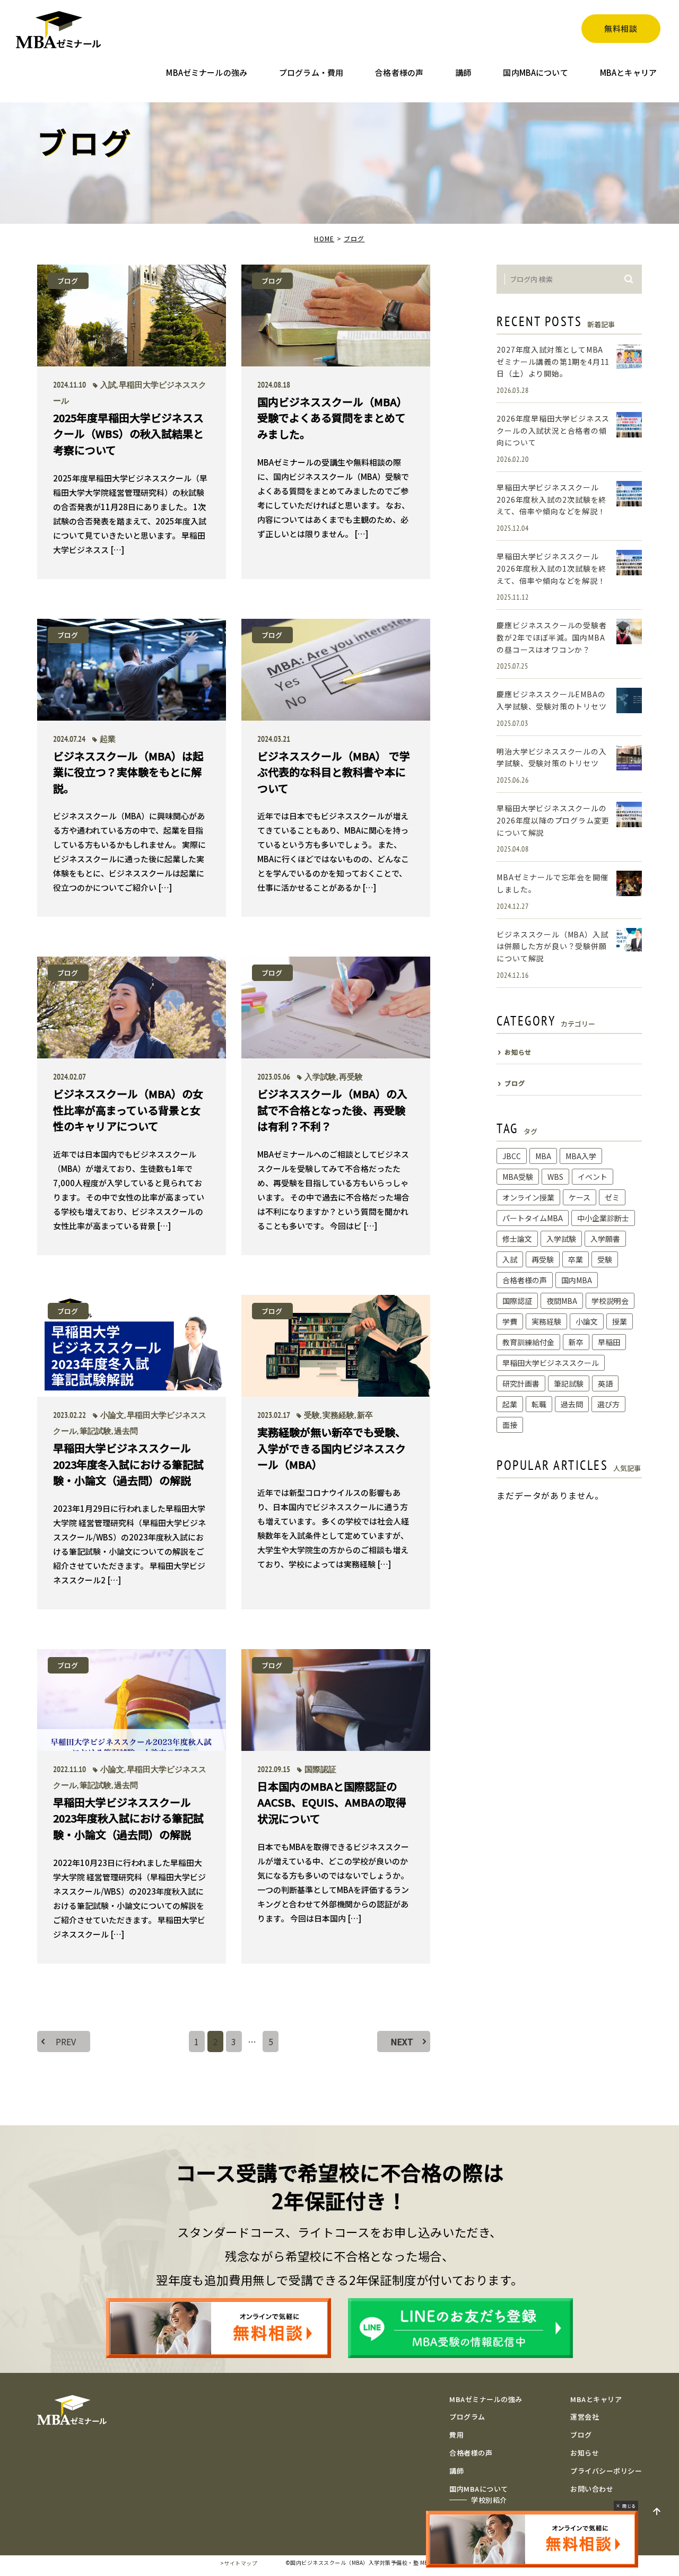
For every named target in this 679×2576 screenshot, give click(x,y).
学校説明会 (610, 1301)
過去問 (126, 1431)
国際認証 (320, 1769)
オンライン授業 (528, 1197)
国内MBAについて (479, 2489)
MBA (543, 1156)
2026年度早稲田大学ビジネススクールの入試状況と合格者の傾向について (553, 430)
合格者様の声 (525, 1280)
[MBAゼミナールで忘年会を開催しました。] (629, 883)
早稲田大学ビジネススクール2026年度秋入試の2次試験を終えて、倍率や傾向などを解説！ (551, 499)
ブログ (354, 238)
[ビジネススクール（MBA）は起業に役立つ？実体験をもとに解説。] (132, 670)
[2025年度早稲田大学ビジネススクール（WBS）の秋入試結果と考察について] (132, 316)
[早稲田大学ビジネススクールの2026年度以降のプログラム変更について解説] (629, 814)
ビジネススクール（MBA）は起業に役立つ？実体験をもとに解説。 (128, 772)
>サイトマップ (239, 2563)
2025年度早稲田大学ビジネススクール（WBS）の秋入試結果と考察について (128, 433)
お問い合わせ (592, 2489)
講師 (456, 2471)
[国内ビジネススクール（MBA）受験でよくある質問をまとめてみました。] (336, 316)
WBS (555, 1177)
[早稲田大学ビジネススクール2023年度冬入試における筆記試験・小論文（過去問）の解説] (132, 1346)
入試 (108, 385)
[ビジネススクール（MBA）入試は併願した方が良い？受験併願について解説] (629, 941)
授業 (620, 1321)
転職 (539, 1404)
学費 (510, 1321)
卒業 (576, 1259)
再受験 (351, 1077)
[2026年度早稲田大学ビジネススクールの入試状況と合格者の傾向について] (629, 425)
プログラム (467, 2417)
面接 (510, 1425)
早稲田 (609, 1342)
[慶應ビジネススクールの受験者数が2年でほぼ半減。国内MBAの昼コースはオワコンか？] (629, 632)
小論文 (112, 1415)
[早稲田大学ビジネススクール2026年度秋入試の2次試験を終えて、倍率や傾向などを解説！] (629, 494)
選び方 (608, 1404)
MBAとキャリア (596, 2399)
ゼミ (612, 1197)
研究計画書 (521, 1383)
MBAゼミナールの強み (486, 2399)
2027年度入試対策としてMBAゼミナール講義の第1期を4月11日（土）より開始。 (553, 361)
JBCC (512, 1156)
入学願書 (605, 1239)
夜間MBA (562, 1301)
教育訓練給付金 (528, 1342)
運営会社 (585, 2417)
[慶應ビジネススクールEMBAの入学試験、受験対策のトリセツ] (629, 700)
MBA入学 (581, 1156)
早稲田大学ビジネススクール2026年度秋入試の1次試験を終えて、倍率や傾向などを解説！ (551, 568)
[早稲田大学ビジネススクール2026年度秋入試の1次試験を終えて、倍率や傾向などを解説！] (629, 563)
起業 (108, 739)
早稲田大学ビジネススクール (551, 1363)
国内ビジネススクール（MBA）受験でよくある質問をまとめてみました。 (332, 417)
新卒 (365, 1415)
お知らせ (585, 2453)
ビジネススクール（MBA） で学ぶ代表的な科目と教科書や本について (334, 772)
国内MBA (577, 1280)
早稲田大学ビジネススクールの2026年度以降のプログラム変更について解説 (553, 820)
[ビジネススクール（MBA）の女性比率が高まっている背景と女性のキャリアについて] (132, 1007)
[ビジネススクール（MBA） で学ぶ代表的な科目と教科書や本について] (336, 670)
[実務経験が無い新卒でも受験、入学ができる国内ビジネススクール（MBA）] (336, 1346)
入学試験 (320, 1077)
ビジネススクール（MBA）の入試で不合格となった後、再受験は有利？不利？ (332, 1110)
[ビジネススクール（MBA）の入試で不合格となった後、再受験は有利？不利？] (336, 1007)
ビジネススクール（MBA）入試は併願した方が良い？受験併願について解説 (552, 946)
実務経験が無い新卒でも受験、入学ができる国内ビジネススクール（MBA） (332, 1448)
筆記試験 (95, 1431)
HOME (324, 238)
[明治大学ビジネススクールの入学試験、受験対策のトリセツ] (629, 758)
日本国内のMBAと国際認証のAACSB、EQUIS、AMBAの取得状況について (332, 1802)
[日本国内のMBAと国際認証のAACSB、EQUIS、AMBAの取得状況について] (336, 1700)
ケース (580, 1197)
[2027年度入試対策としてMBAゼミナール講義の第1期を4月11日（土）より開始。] (629, 356)
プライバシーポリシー (606, 2471)
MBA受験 (518, 1177)
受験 (312, 1415)
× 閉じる (626, 2506)
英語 (605, 1383)
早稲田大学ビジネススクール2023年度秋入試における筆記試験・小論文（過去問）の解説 (128, 1818)
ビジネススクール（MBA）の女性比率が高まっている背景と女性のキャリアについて (128, 1110)
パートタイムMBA (533, 1218)
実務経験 (338, 1415)
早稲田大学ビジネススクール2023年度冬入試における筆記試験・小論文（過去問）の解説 (128, 1464)
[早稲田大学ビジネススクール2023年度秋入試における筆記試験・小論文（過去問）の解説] (132, 1700)
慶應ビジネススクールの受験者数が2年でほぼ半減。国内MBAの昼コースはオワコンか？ (551, 637)
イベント (593, 1177)
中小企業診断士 (603, 1218)
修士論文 (517, 1239)
